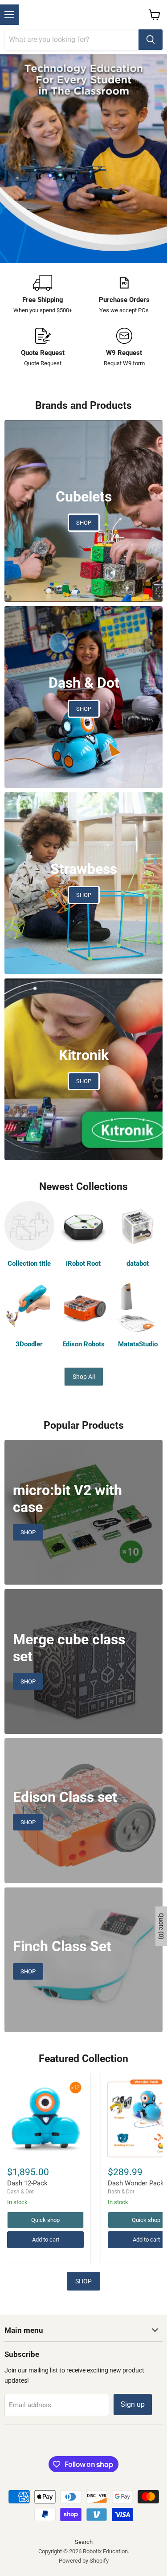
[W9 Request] (124, 348)
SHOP (83, 2281)
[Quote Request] (43, 348)
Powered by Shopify (84, 2561)
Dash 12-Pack (27, 2183)
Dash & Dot (20, 2192)
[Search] (151, 40)
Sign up (133, 2404)
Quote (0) (161, 1926)
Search (84, 2542)
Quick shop (45, 2220)
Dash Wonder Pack (136, 2183)
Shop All (84, 1377)
